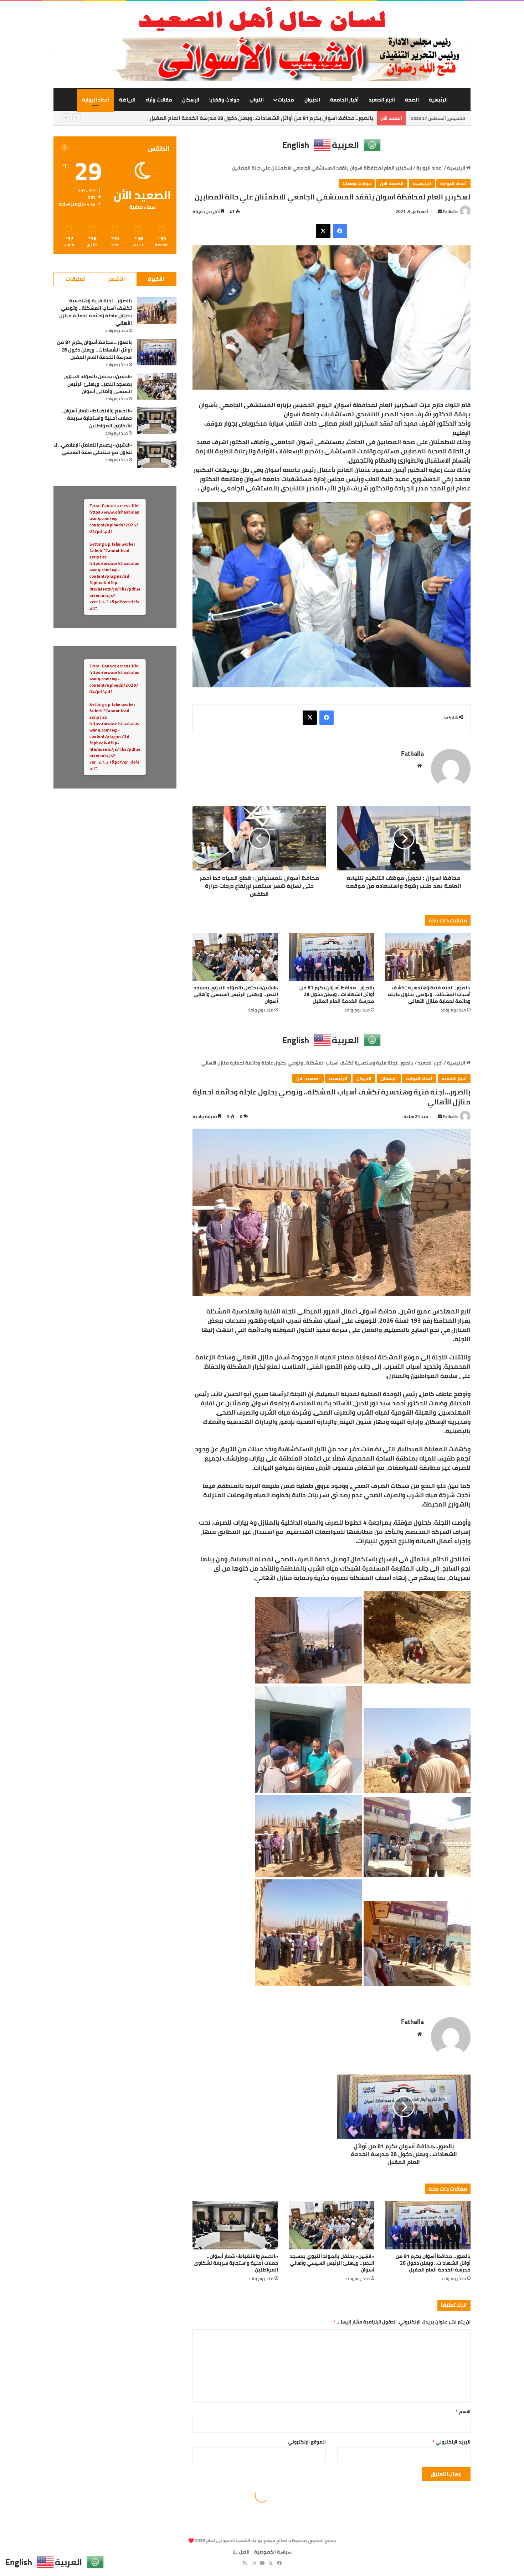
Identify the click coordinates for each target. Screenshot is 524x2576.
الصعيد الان (392, 183)
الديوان (312, 100)
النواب (257, 100)
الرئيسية (438, 100)
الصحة (412, 100)
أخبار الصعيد (382, 100)
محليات (286, 100)
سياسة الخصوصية (273, 2552)
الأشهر (117, 279)
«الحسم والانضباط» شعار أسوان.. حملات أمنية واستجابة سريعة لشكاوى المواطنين (96, 418)
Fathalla (450, 211)
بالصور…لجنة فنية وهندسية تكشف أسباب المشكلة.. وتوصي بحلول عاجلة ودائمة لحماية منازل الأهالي (429, 994)
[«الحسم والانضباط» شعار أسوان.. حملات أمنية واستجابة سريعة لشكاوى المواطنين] (157, 420)
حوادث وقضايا (224, 100)
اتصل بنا (241, 2552)
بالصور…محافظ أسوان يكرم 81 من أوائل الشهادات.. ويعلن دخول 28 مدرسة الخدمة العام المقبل (337, 994)
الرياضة (127, 100)
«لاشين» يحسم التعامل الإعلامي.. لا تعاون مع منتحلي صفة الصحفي (93, 449)
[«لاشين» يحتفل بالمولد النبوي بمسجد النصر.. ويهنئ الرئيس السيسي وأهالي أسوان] (235, 957)
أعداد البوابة (96, 100)
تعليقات (75, 279)
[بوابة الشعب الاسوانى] (262, 19)
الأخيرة (156, 279)
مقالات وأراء (159, 100)
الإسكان (191, 100)
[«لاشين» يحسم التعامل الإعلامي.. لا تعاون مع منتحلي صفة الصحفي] (157, 455)
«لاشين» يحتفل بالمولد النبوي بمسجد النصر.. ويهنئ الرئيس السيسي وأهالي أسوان (275, 118)
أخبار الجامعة (344, 100)
